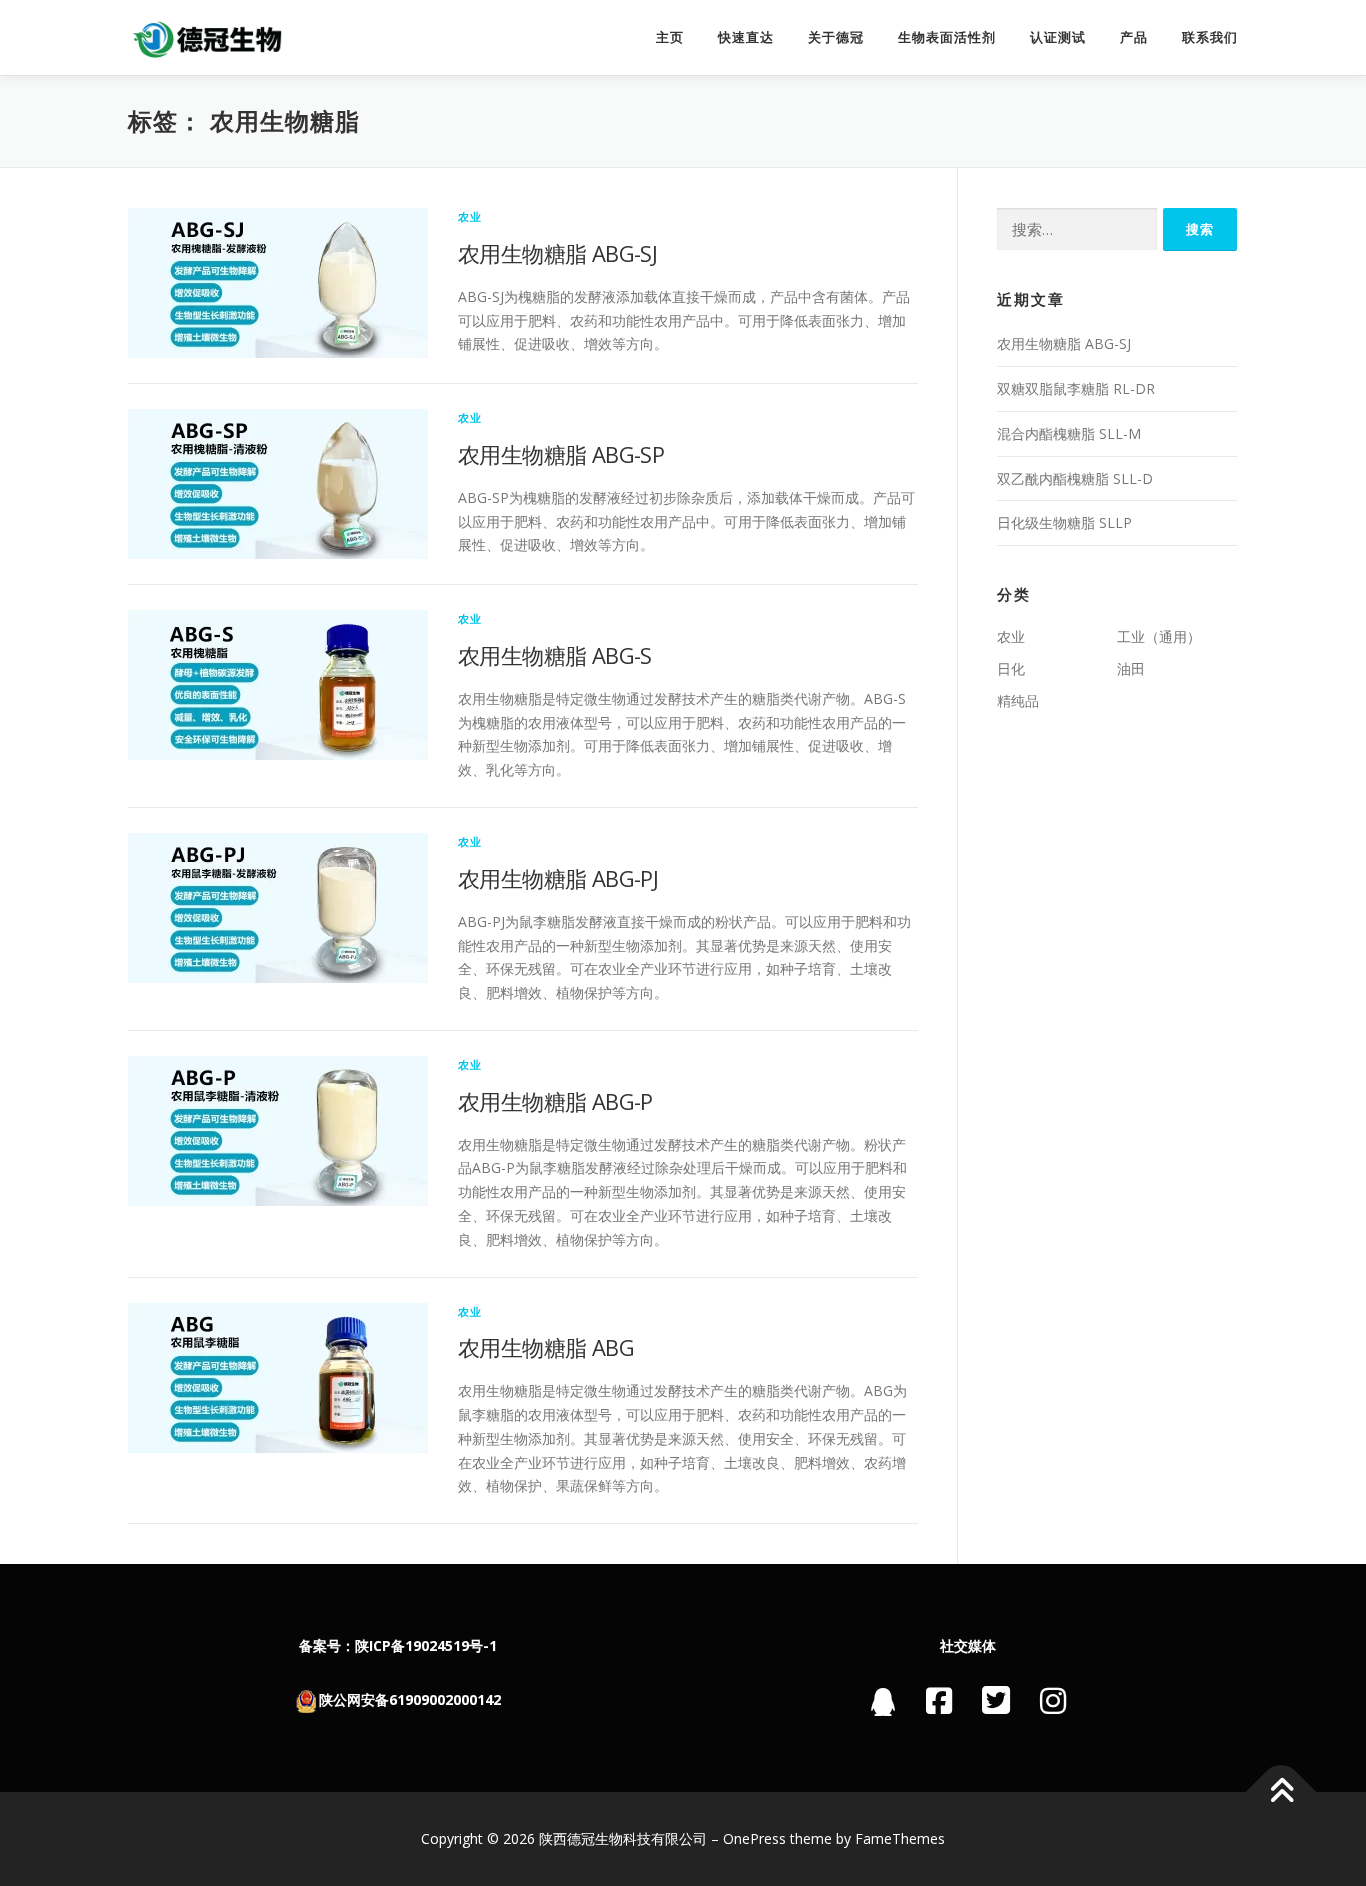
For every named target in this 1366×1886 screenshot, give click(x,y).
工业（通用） (1159, 636)
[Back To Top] (1281, 1792)
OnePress (754, 1838)
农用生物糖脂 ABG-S (555, 655)
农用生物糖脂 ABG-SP (561, 454)
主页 (670, 37)
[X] (996, 1699)
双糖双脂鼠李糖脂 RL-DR (1076, 388)
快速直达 (746, 37)
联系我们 (1210, 37)
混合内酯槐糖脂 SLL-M (1069, 433)
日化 (1011, 668)
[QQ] (883, 1706)
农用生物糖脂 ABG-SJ (557, 253)
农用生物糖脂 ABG (546, 1347)
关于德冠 (836, 37)
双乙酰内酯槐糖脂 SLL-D (1075, 478)
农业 (470, 216)
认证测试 (1058, 37)
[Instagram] (1053, 1700)
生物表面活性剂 (947, 37)
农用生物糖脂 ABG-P (555, 1101)
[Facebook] (939, 1700)
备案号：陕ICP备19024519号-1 (398, 1645)
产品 (1134, 37)
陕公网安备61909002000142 (410, 1699)
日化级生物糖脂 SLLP (1064, 522)
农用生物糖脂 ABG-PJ (558, 878)
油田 (1131, 668)
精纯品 (1018, 700)
